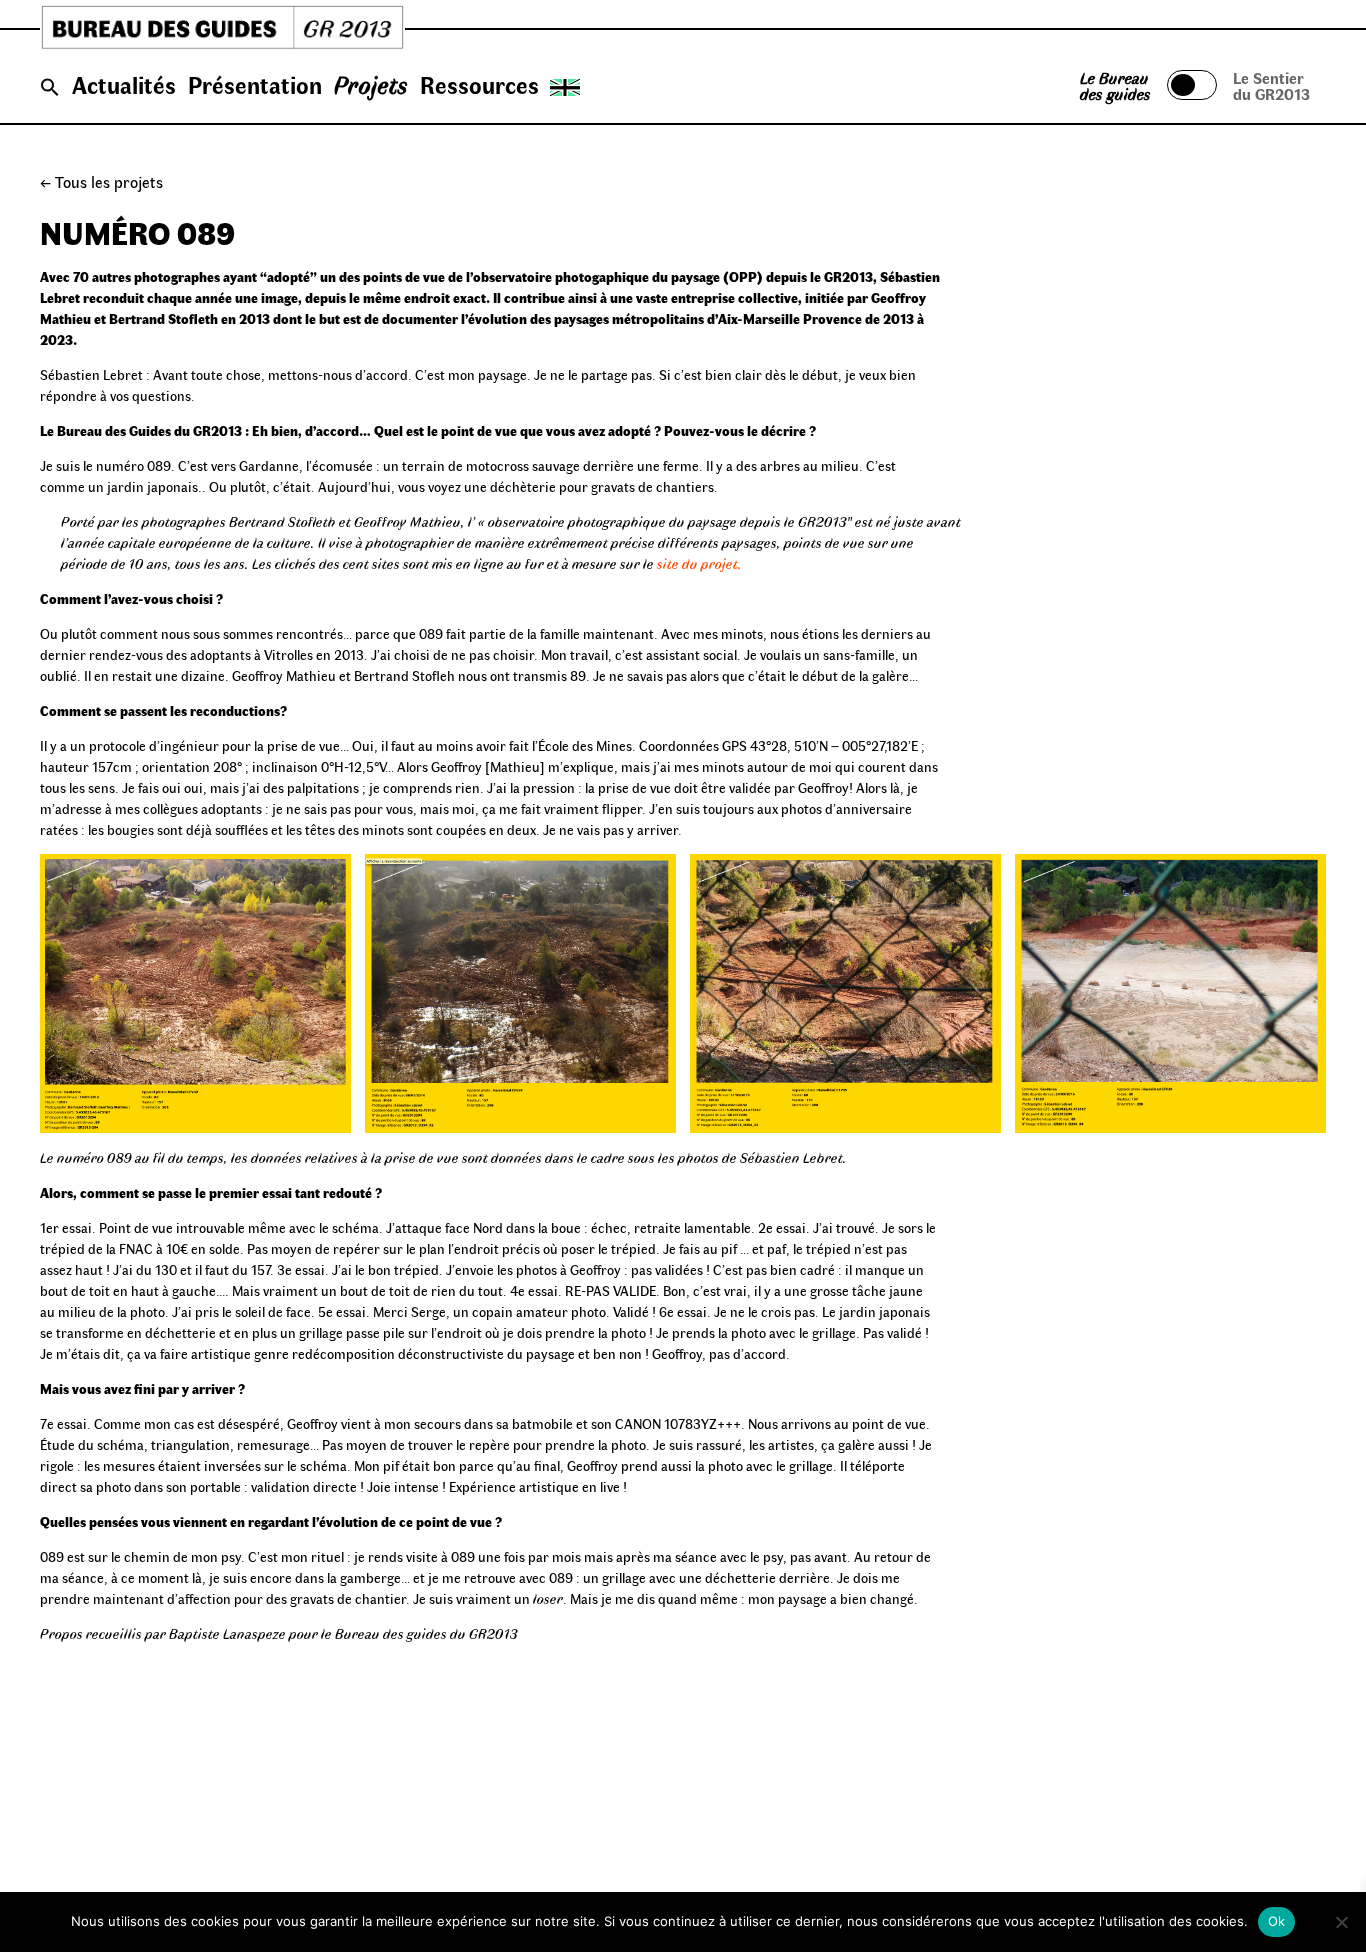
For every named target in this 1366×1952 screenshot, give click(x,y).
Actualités (124, 84)
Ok (1277, 1921)
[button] (50, 88)
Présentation (255, 84)
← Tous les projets (101, 181)
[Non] (1341, 1922)
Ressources (479, 84)
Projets (371, 84)
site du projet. (699, 563)
